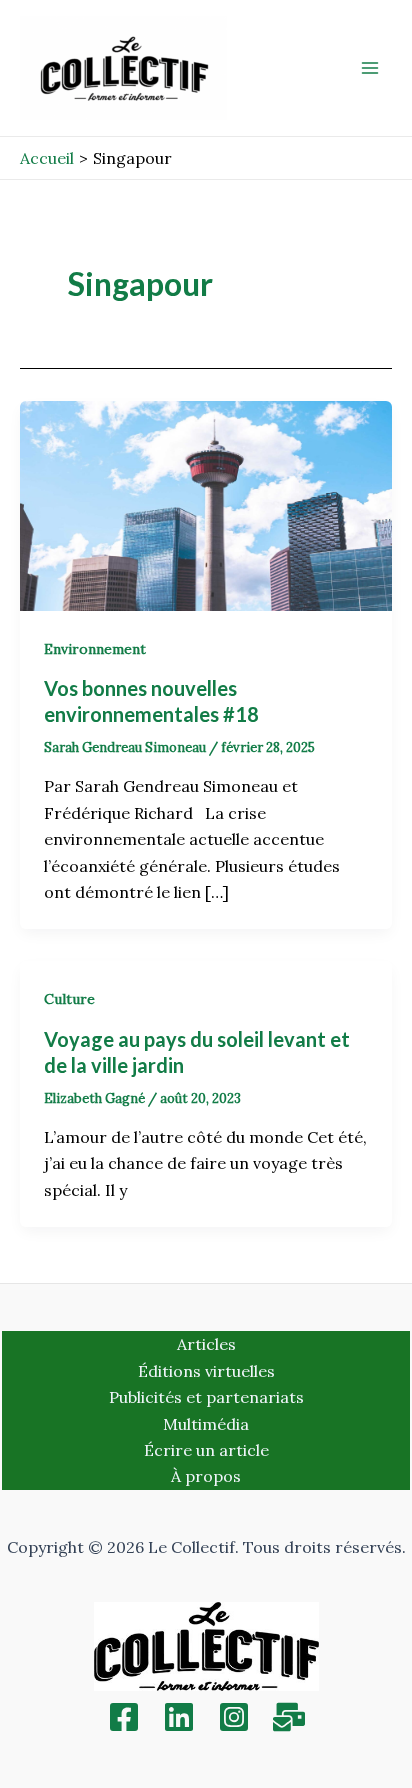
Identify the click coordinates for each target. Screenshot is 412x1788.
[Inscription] (289, 1717)
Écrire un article (206, 1450)
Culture (69, 999)
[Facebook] (124, 1717)
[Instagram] (234, 1717)
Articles (206, 1344)
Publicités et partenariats (206, 1397)
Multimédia (206, 1424)
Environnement (95, 649)
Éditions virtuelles (206, 1371)
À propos (206, 1476)
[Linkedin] (179, 1717)
